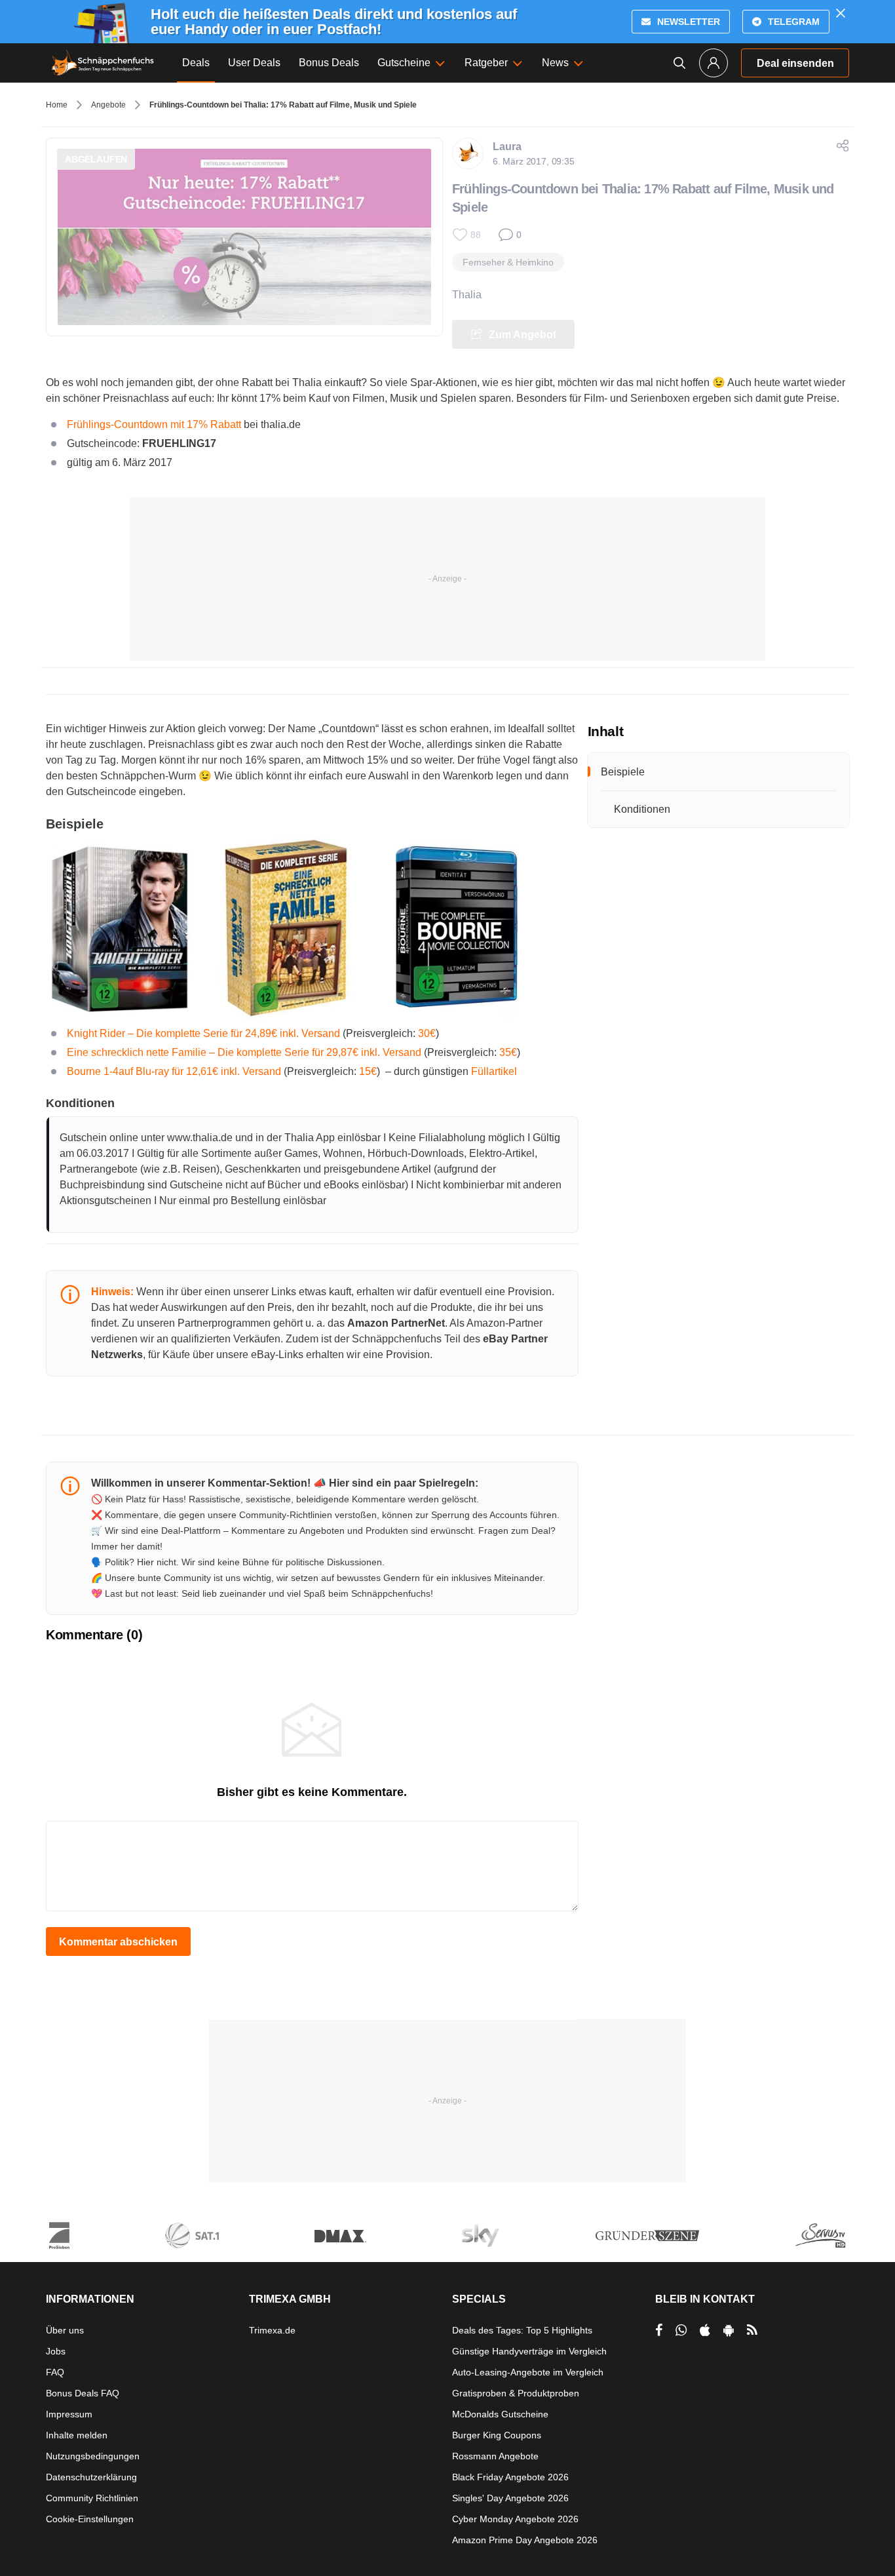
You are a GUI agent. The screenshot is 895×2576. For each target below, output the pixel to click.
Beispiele (623, 772)
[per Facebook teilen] (659, 2330)
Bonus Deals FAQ (83, 2393)
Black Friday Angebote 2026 (510, 2477)
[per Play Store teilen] (729, 2330)
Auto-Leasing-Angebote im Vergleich (528, 2372)
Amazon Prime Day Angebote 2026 (525, 2540)
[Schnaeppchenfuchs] (103, 63)
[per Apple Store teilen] (705, 2330)
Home (57, 105)
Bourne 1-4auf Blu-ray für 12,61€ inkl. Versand (174, 1071)
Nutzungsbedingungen (93, 2456)
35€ (508, 1052)
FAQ (55, 2372)
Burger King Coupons (497, 2435)
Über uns (65, 2330)
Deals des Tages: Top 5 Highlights (522, 2330)
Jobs (56, 2351)
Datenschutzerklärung (91, 2477)
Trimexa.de (272, 2330)
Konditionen (642, 809)
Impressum (69, 2414)
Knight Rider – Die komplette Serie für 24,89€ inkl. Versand (203, 1033)
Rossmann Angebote (495, 2456)
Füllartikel (494, 1071)
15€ (368, 1071)
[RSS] (752, 2330)
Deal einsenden (795, 63)
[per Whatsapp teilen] (681, 2330)
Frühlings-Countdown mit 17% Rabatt (154, 424)
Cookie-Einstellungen (90, 2519)
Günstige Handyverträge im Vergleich (529, 2351)
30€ (427, 1033)
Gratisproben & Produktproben (516, 2393)
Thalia (467, 295)
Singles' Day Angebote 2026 (510, 2498)
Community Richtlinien (92, 2498)
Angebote (108, 105)
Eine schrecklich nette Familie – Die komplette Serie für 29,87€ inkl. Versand (244, 1052)
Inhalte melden (77, 2435)
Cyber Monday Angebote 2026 (515, 2519)
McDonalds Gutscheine (500, 2414)
